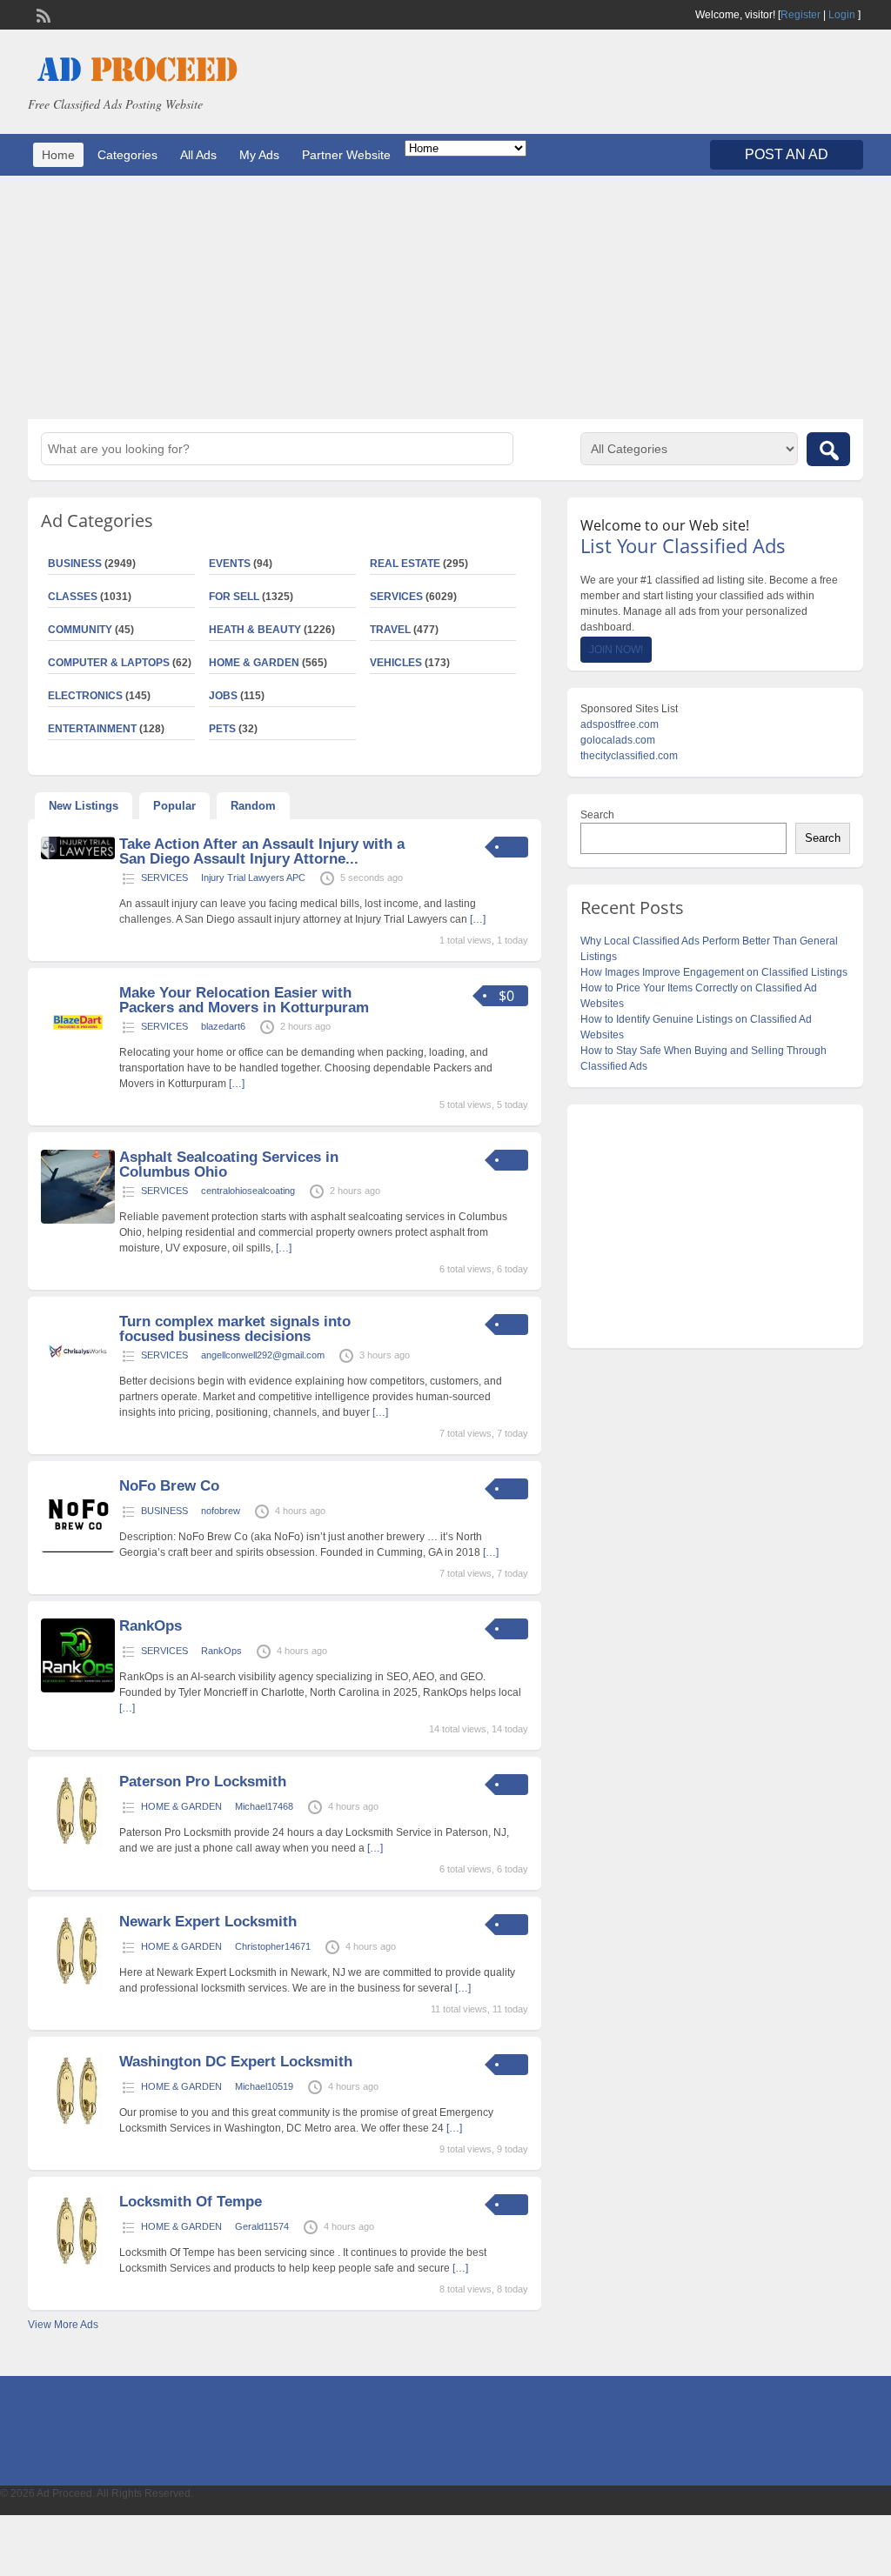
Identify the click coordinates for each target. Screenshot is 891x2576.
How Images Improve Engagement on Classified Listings (714, 972)
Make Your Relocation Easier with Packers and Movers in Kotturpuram (244, 1000)
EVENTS (230, 564)
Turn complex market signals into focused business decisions (235, 1329)
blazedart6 (223, 1026)
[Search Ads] (828, 449)
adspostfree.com (620, 724)
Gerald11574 (262, 2226)
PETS (222, 729)
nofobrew (221, 1511)
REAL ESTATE (405, 564)
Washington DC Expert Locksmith (236, 2062)
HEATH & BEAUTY (255, 630)
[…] (478, 919)
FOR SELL (234, 597)
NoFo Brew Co (169, 1486)
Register (801, 15)
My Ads (259, 155)
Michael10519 (264, 2086)
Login (842, 15)
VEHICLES (396, 663)
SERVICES (396, 597)
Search (597, 815)
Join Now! (616, 650)
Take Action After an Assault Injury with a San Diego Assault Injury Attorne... (262, 851)
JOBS (223, 696)
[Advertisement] (445, 297)
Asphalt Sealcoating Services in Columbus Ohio (229, 1165)
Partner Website (346, 155)
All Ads (198, 155)
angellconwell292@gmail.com (263, 1355)
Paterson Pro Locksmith (203, 1782)
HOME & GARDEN (254, 663)
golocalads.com (618, 740)
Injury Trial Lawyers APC (253, 878)
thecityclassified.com (629, 756)
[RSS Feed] (42, 14)
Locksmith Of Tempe (191, 2202)
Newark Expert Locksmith (208, 1922)
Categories (127, 155)
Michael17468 (264, 1806)
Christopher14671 (273, 1946)
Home (58, 155)
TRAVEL (390, 630)
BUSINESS (164, 1511)
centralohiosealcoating (248, 1191)
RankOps (151, 1626)
